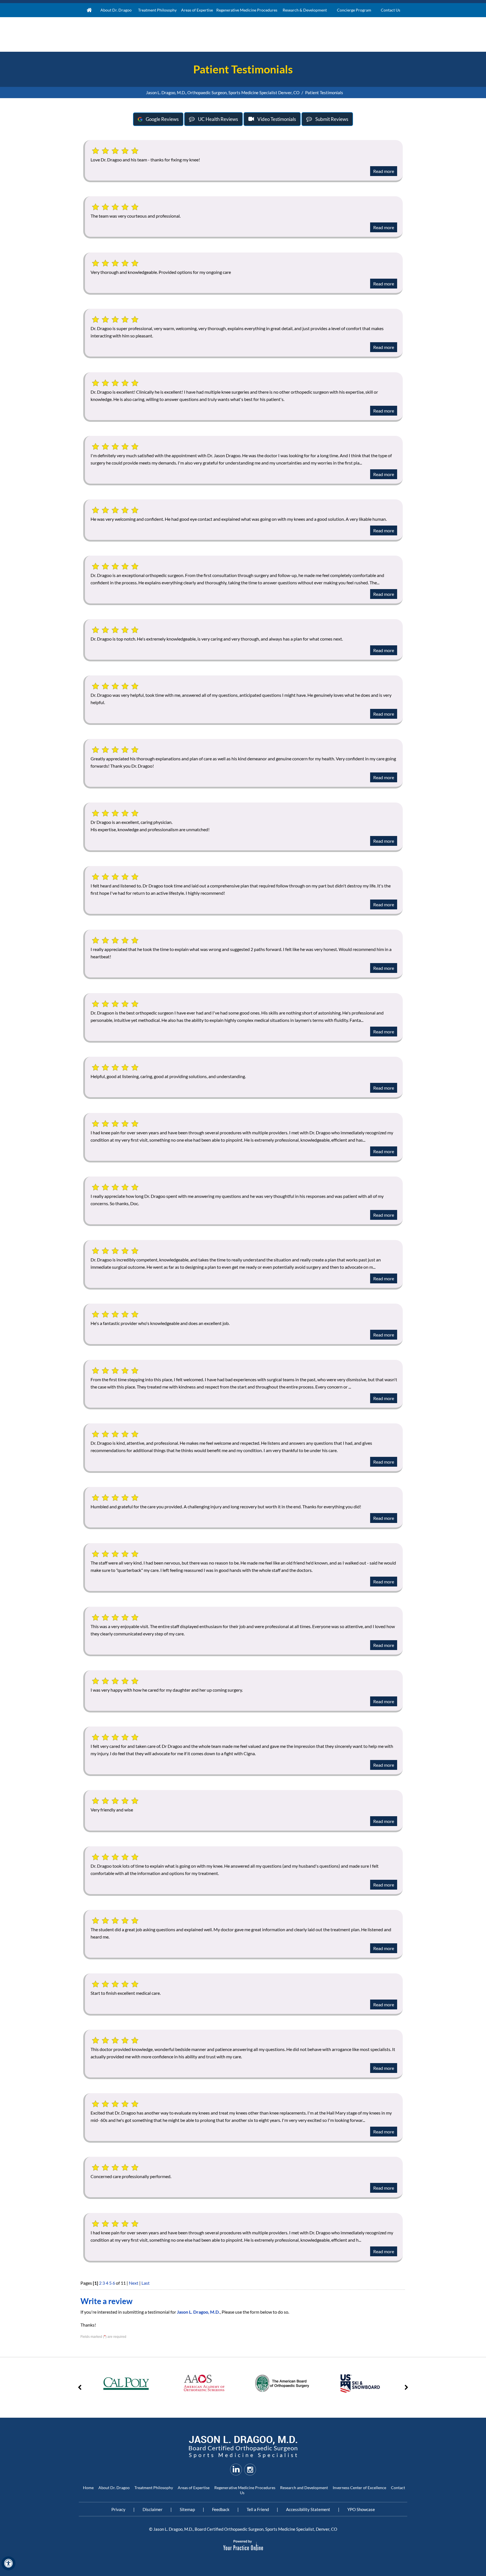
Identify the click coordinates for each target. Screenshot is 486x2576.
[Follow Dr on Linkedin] (236, 2469)
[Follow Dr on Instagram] (250, 2469)
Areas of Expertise (194, 2488)
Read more (384, 171)
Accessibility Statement (308, 2509)
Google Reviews (162, 119)
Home (89, 10)
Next (134, 2283)
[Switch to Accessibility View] (8, 2563)
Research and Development (304, 2488)
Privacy (118, 2509)
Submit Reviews (332, 119)
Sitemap (187, 2509)
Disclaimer (153, 2509)
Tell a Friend (258, 2509)
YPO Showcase (361, 2509)
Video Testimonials (277, 119)
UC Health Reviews (218, 119)
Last (146, 2283)
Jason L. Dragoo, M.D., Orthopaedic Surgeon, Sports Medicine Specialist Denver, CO (223, 93)
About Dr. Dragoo (114, 2488)
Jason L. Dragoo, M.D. (198, 2312)
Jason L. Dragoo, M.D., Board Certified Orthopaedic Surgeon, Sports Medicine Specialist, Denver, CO (245, 2529)
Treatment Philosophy (154, 2488)
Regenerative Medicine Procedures (245, 2488)
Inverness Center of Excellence (359, 2488)
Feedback (221, 2509)
